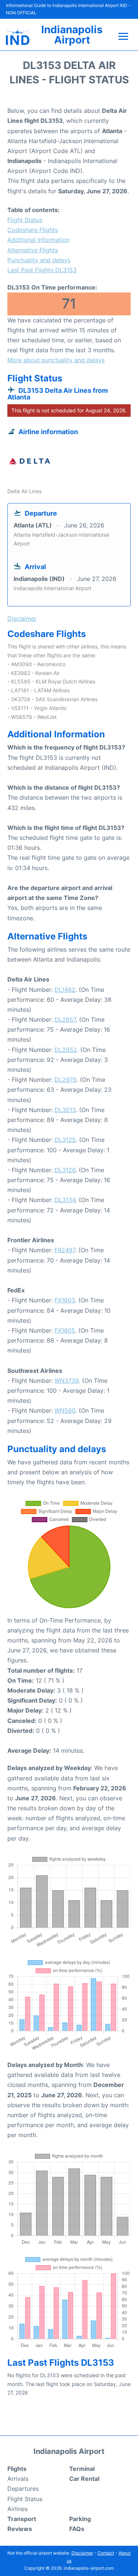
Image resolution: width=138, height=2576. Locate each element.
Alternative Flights (33, 250)
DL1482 (65, 990)
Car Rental (84, 2479)
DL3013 (65, 1110)
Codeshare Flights (33, 230)
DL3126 (65, 1170)
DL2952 (66, 1050)
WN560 (65, 1410)
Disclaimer (82, 2553)
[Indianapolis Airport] (18, 37)
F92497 (65, 1250)
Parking (80, 2519)
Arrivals (18, 2479)
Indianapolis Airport (72, 35)
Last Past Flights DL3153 (42, 270)
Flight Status (25, 220)
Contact (106, 2553)
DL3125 (65, 1140)
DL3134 (65, 1200)
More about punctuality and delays (56, 360)
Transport (22, 2519)
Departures (23, 2489)
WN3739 (67, 1381)
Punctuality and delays (39, 260)
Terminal (82, 2469)
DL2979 (66, 1080)
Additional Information (38, 240)
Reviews (20, 2529)
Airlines (17, 2509)
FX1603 (65, 1300)
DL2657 (65, 1019)
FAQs (77, 2529)
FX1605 (65, 1330)
